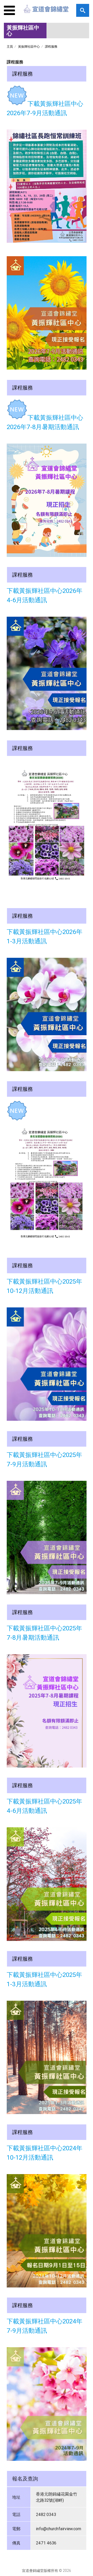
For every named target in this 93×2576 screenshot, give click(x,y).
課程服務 (51, 46)
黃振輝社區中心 (29, 46)
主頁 (10, 46)
